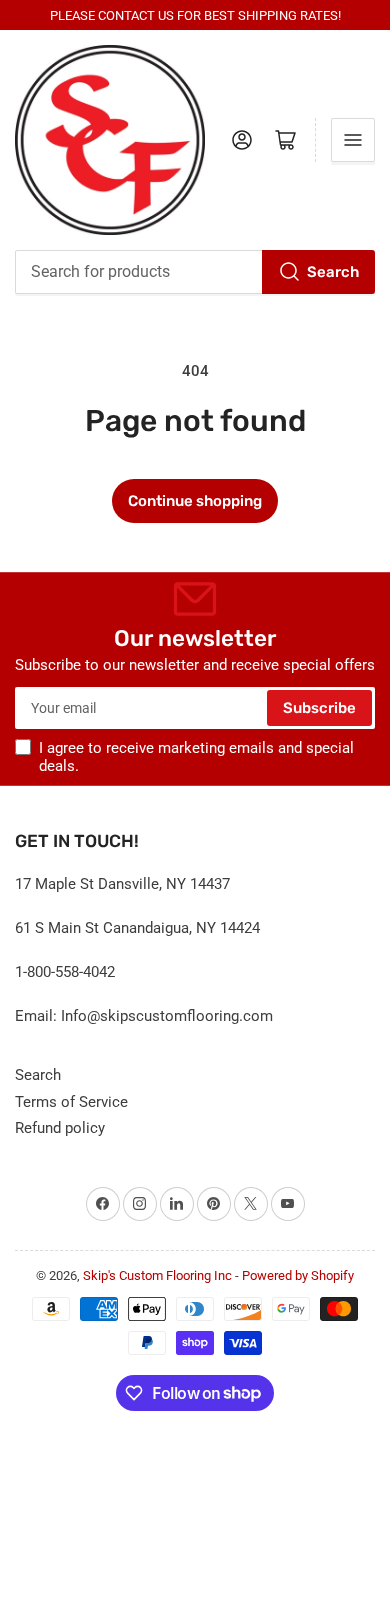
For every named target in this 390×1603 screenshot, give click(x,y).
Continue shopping (195, 501)
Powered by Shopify (298, 1275)
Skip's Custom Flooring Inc (157, 1275)
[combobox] (195, 272)
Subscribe (319, 708)
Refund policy (60, 1128)
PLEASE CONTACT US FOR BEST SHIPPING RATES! (195, 15)
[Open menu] (353, 140)
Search (333, 272)
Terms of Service (71, 1102)
